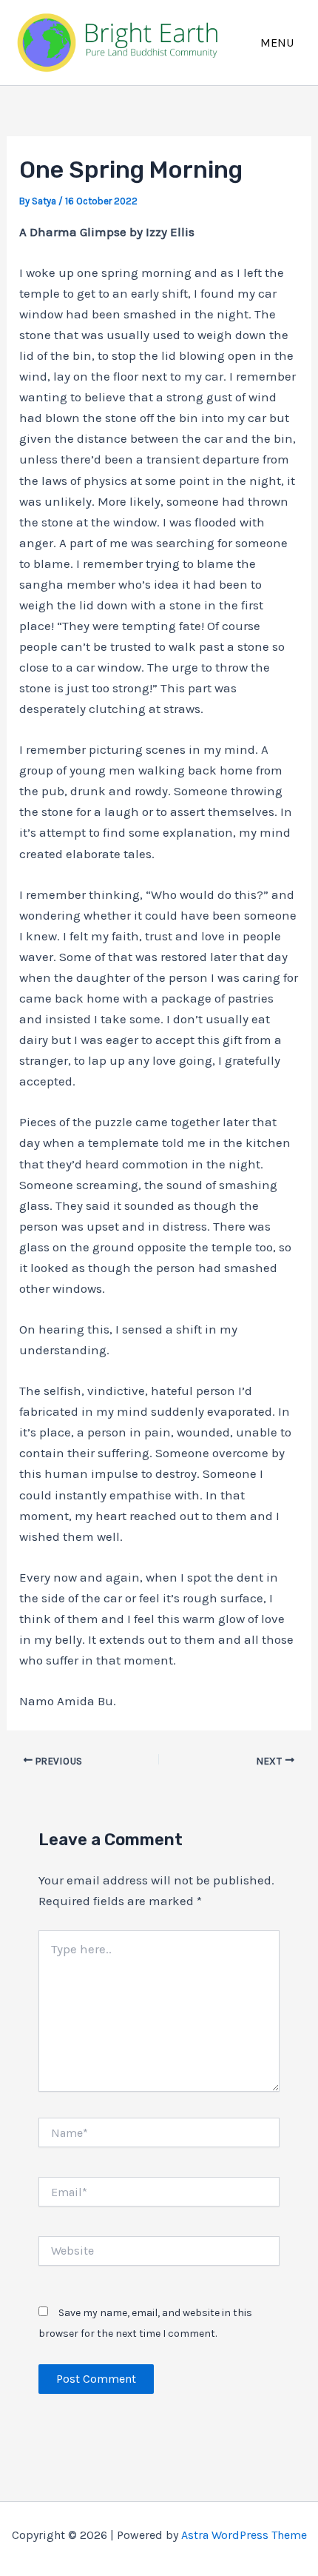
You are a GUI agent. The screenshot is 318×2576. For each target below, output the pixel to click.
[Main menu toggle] (278, 43)
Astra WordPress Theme (244, 2535)
